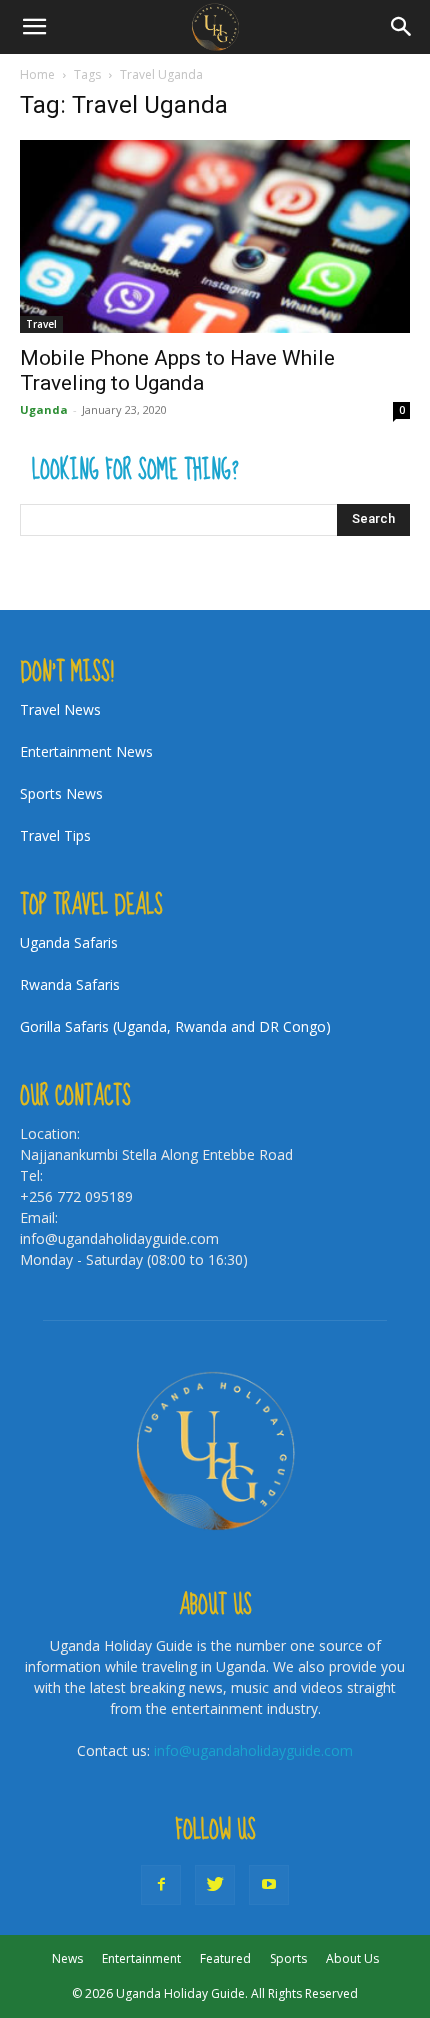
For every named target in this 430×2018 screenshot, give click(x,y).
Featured (225, 1958)
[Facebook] (161, 1885)
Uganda (44, 409)
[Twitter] (215, 1885)
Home (37, 74)
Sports (288, 1958)
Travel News (60, 709)
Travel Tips (55, 835)
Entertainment (141, 1958)
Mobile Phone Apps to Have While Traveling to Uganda (177, 370)
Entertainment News (86, 751)
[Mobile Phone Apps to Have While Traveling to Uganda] (215, 236)
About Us (352, 1958)
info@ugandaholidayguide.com (253, 1750)
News (67, 1958)
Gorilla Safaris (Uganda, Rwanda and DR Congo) (175, 1026)
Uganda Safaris (69, 942)
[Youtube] (269, 1885)
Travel (41, 324)
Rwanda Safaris (70, 984)
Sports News (61, 793)
